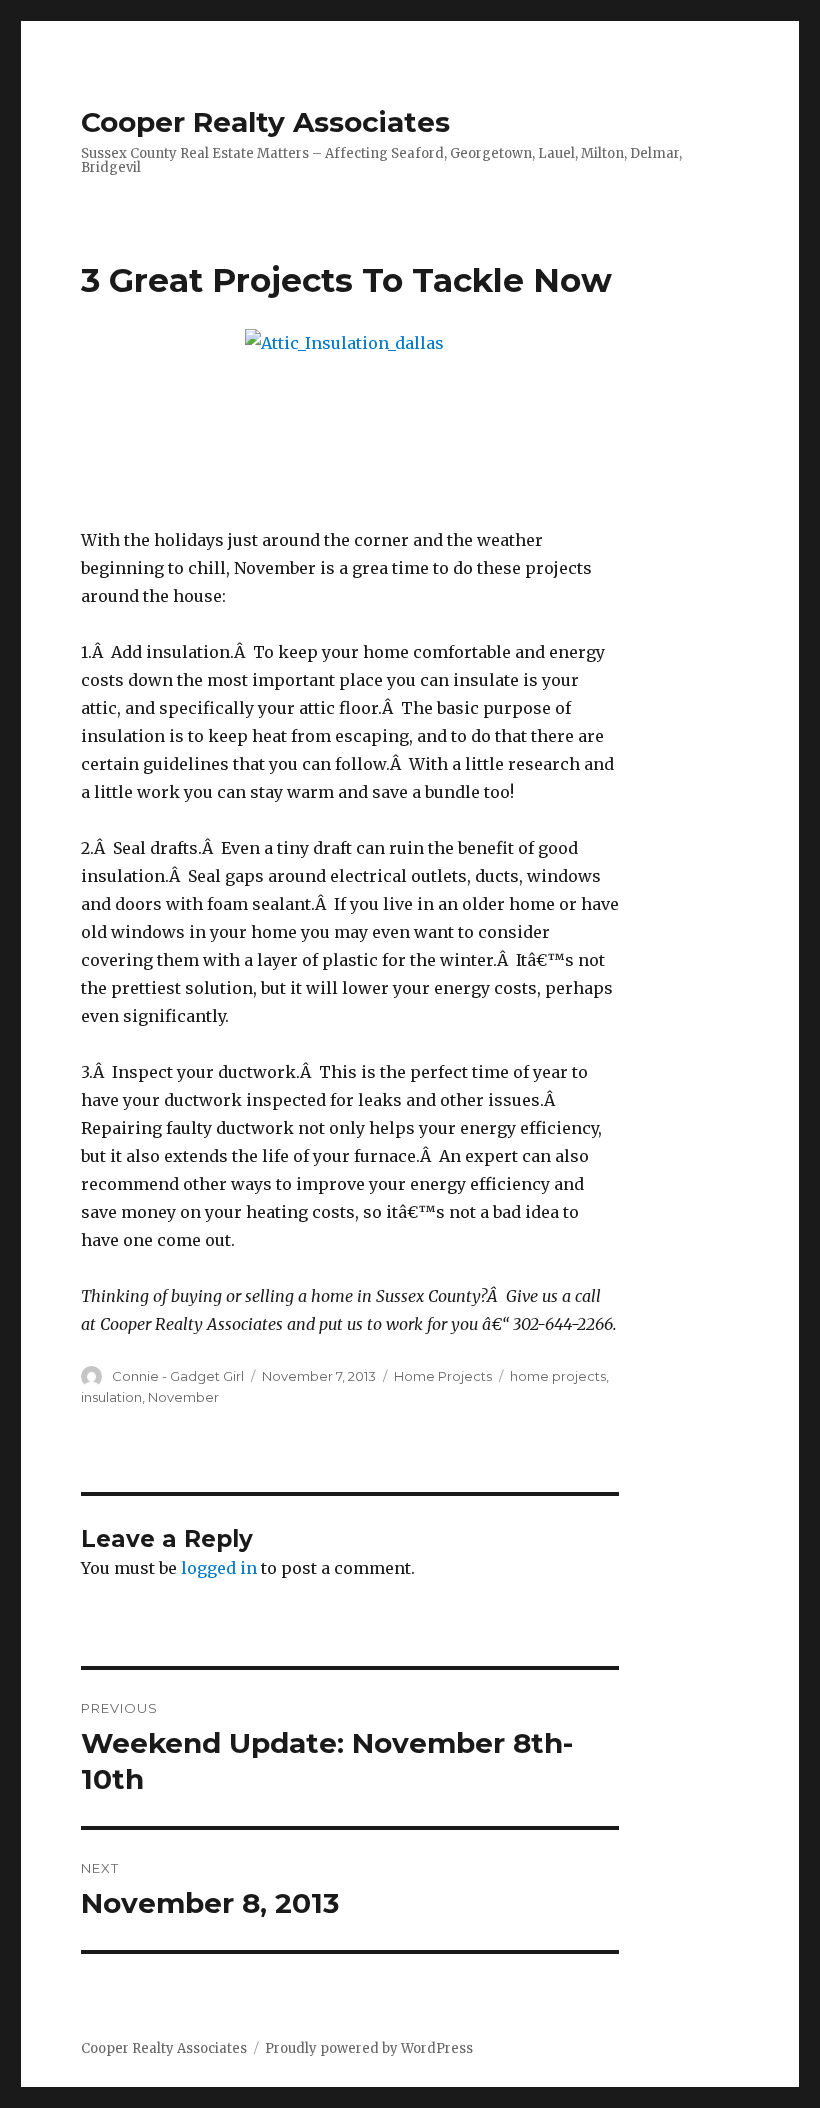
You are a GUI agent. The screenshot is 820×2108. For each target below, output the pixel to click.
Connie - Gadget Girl (178, 1376)
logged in (219, 1568)
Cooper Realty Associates (265, 122)
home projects (558, 1376)
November (183, 1397)
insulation (111, 1397)
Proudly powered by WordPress (369, 2048)
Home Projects (443, 1376)
